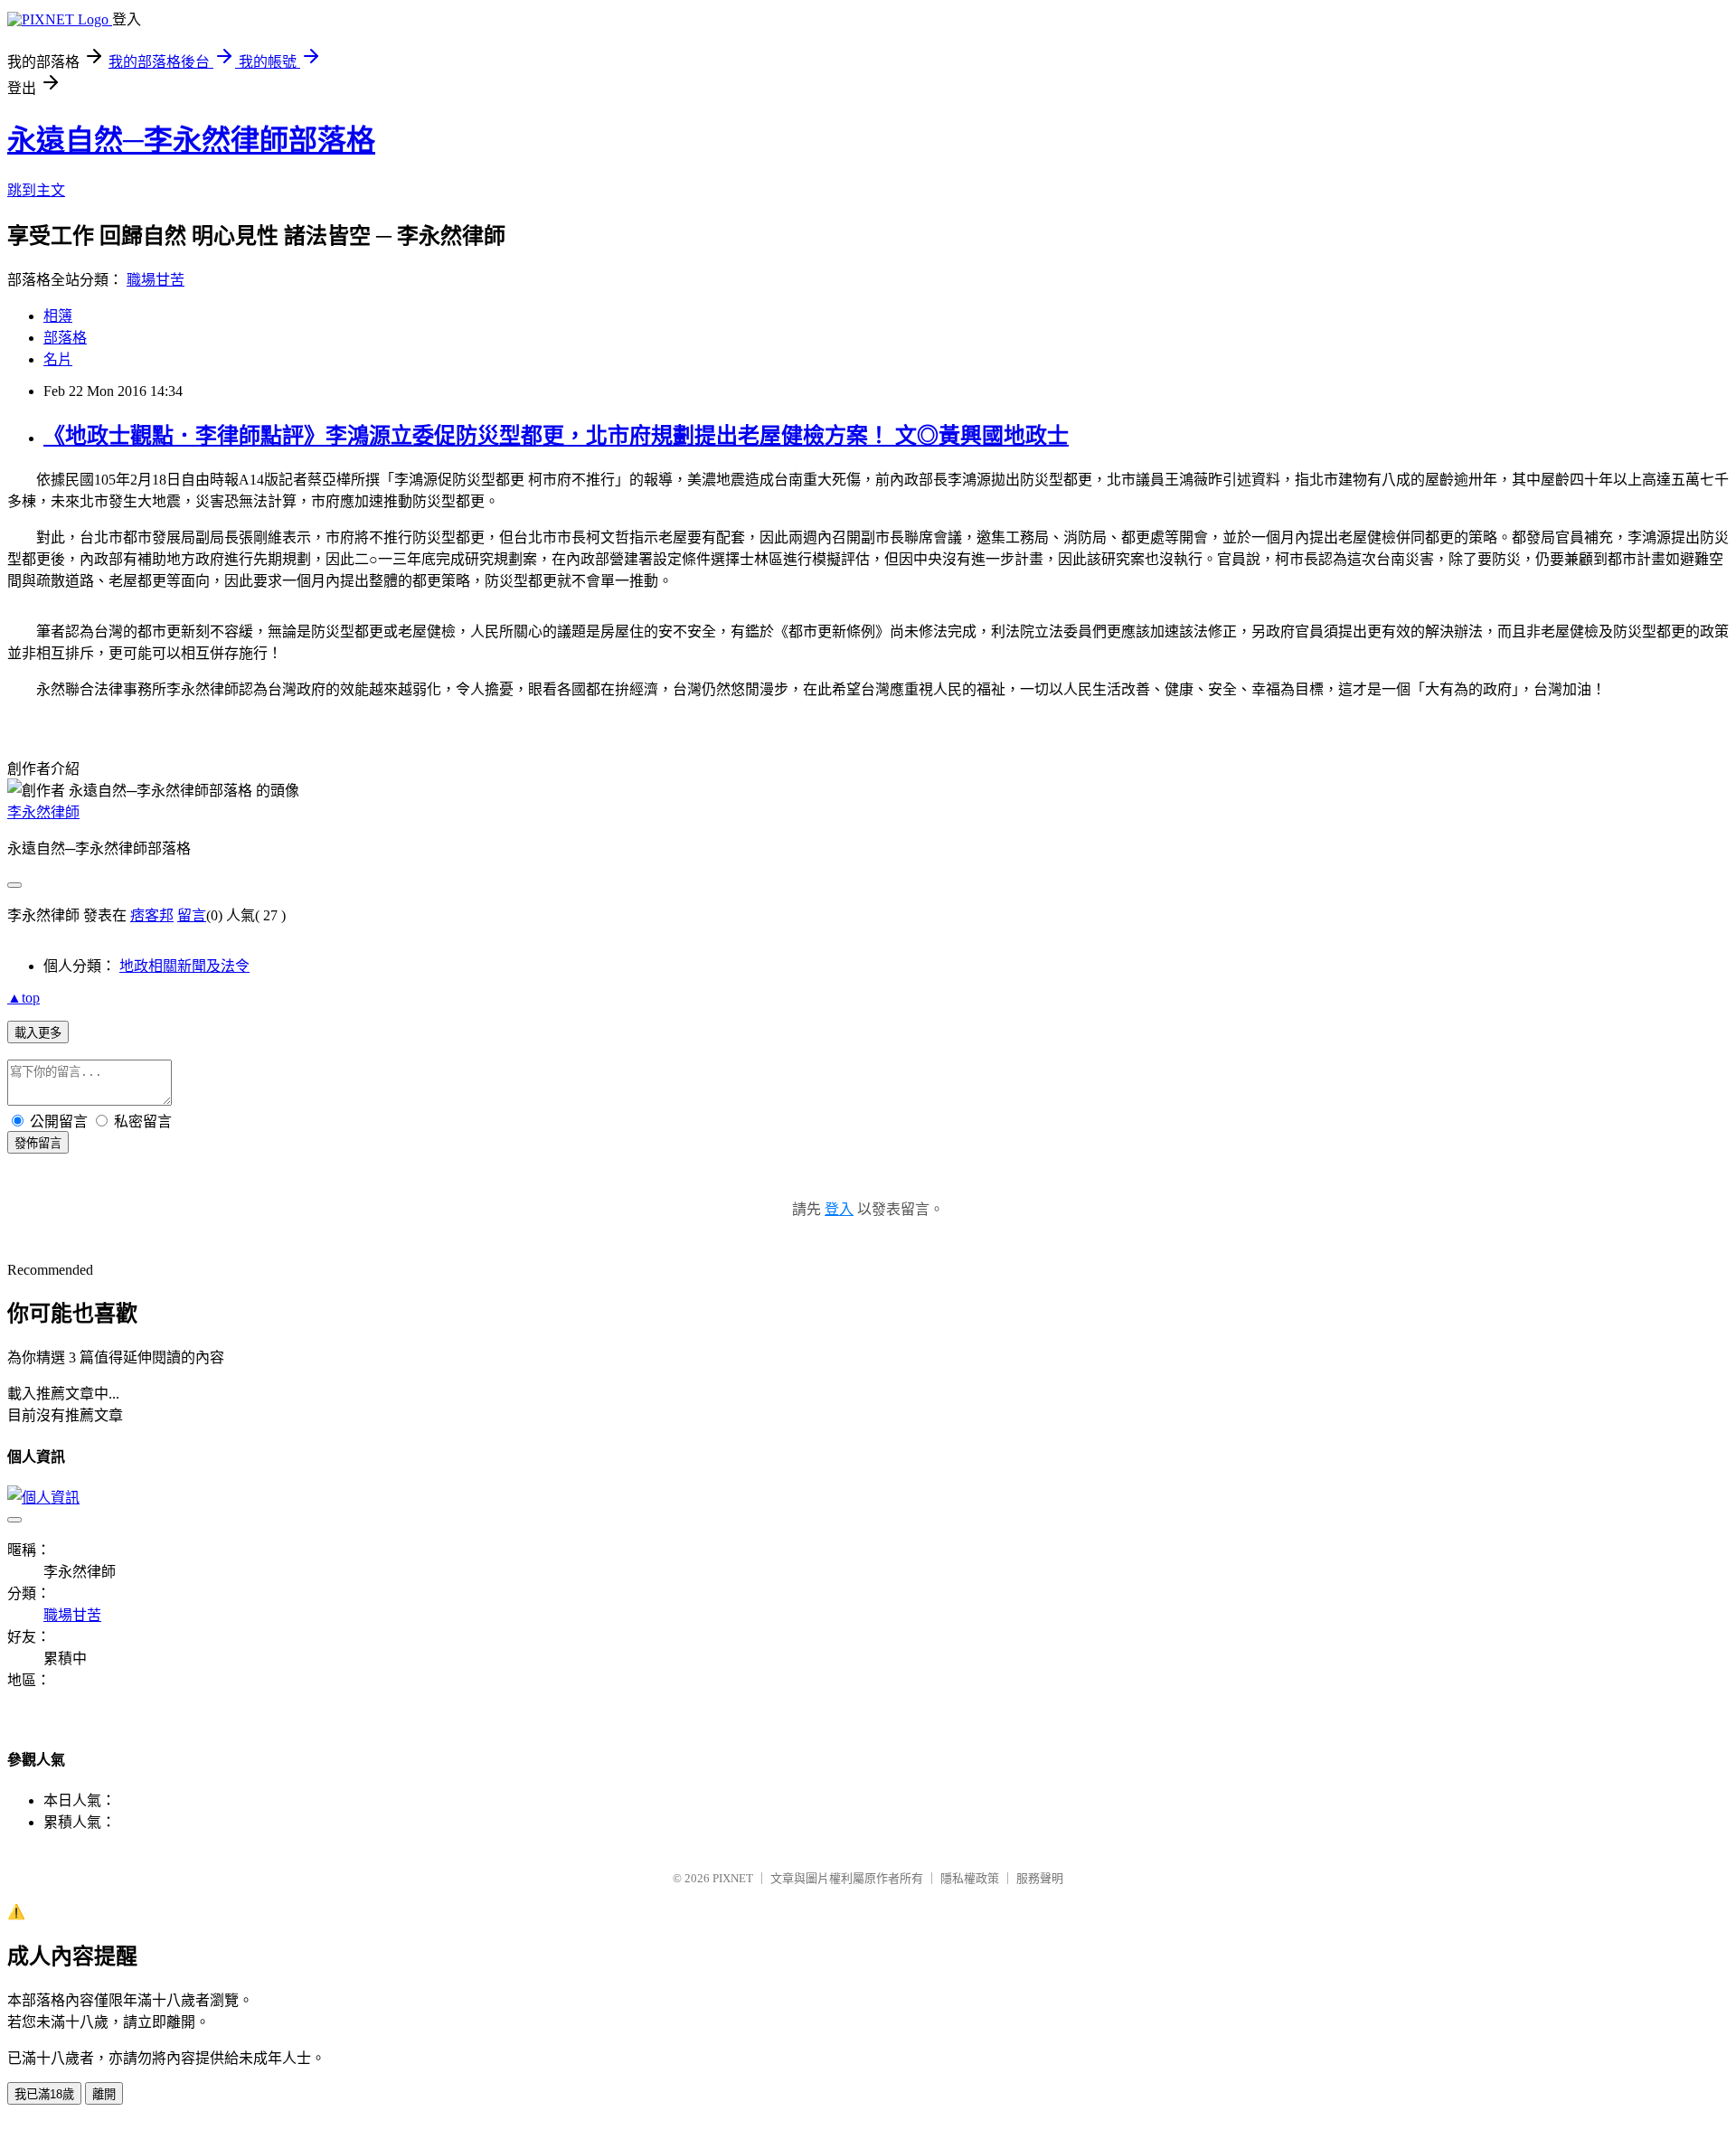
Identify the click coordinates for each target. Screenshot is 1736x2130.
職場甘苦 (156, 280)
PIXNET (733, 1878)
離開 (104, 2094)
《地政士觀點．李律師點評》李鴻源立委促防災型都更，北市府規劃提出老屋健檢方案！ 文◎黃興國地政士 (556, 436)
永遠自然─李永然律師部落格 (191, 140)
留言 (192, 915)
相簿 (58, 316)
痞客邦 (152, 915)
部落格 (65, 338)
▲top (24, 998)
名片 (58, 359)
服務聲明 (1040, 1878)
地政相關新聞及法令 (184, 966)
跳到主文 (36, 190)
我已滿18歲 (44, 2094)
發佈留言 (38, 1143)
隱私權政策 (970, 1878)
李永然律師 (43, 812)
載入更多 (38, 1033)
